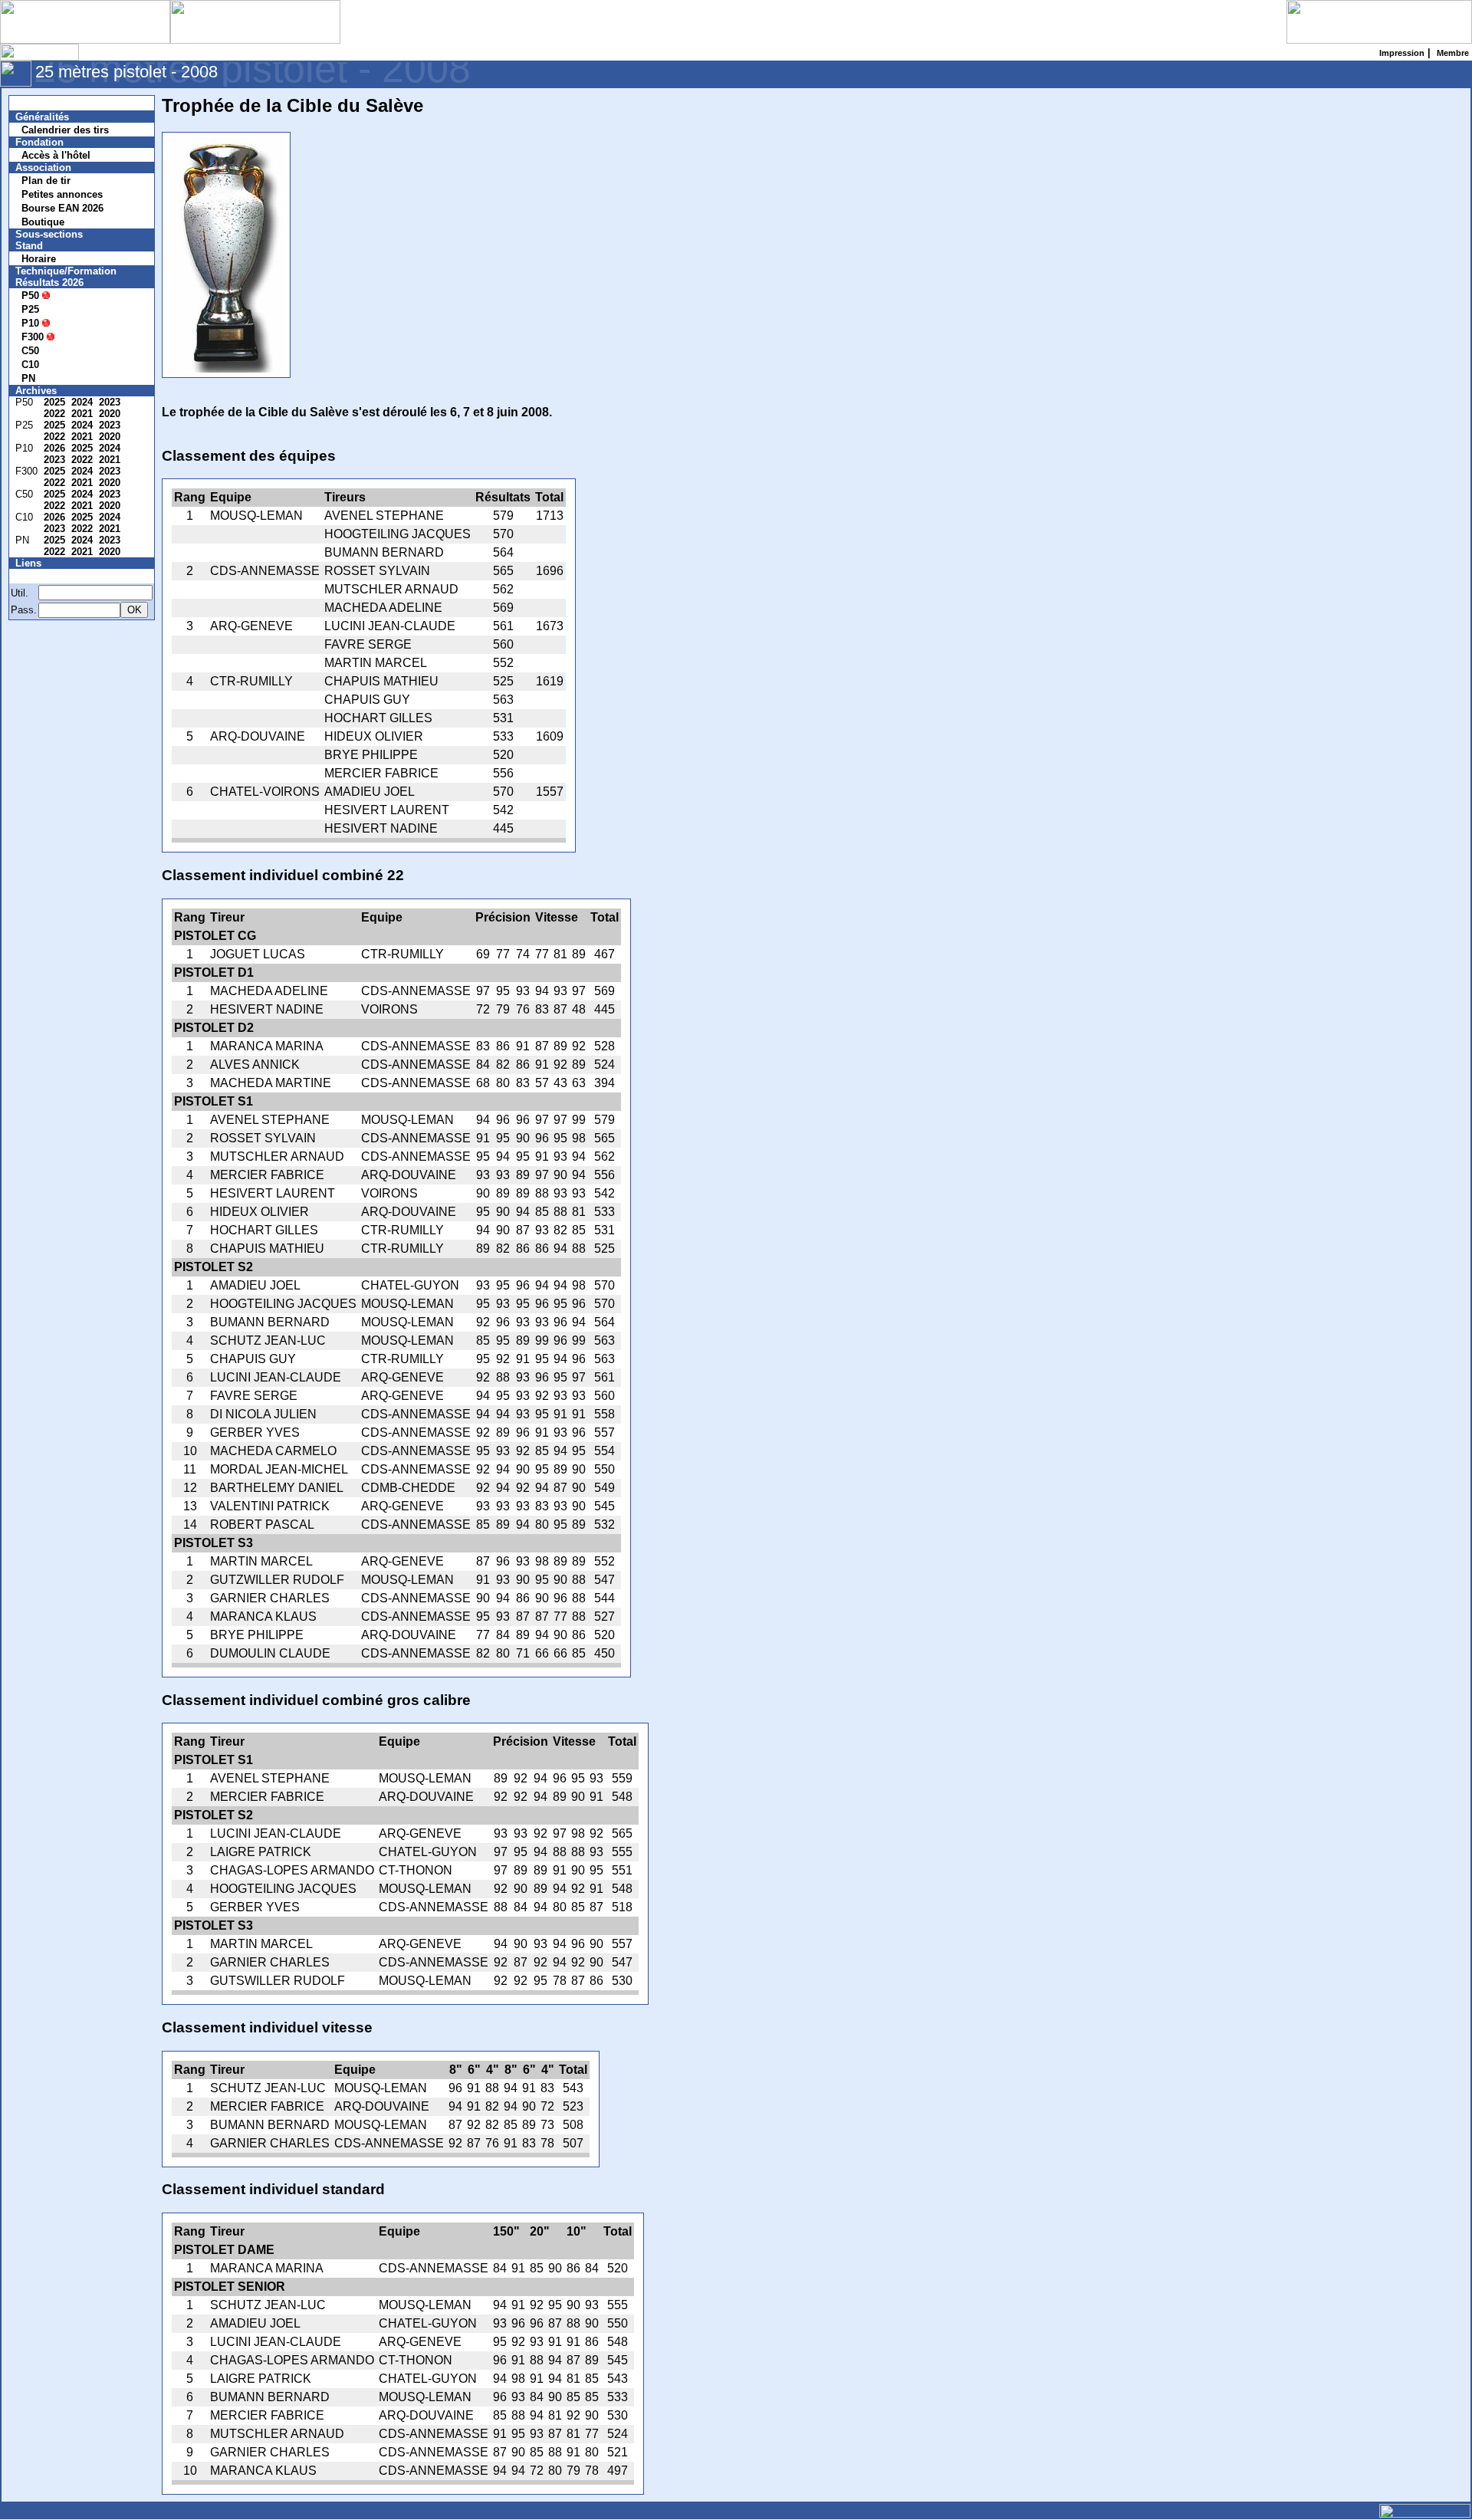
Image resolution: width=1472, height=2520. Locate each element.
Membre (44, 576)
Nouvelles (48, 103)
